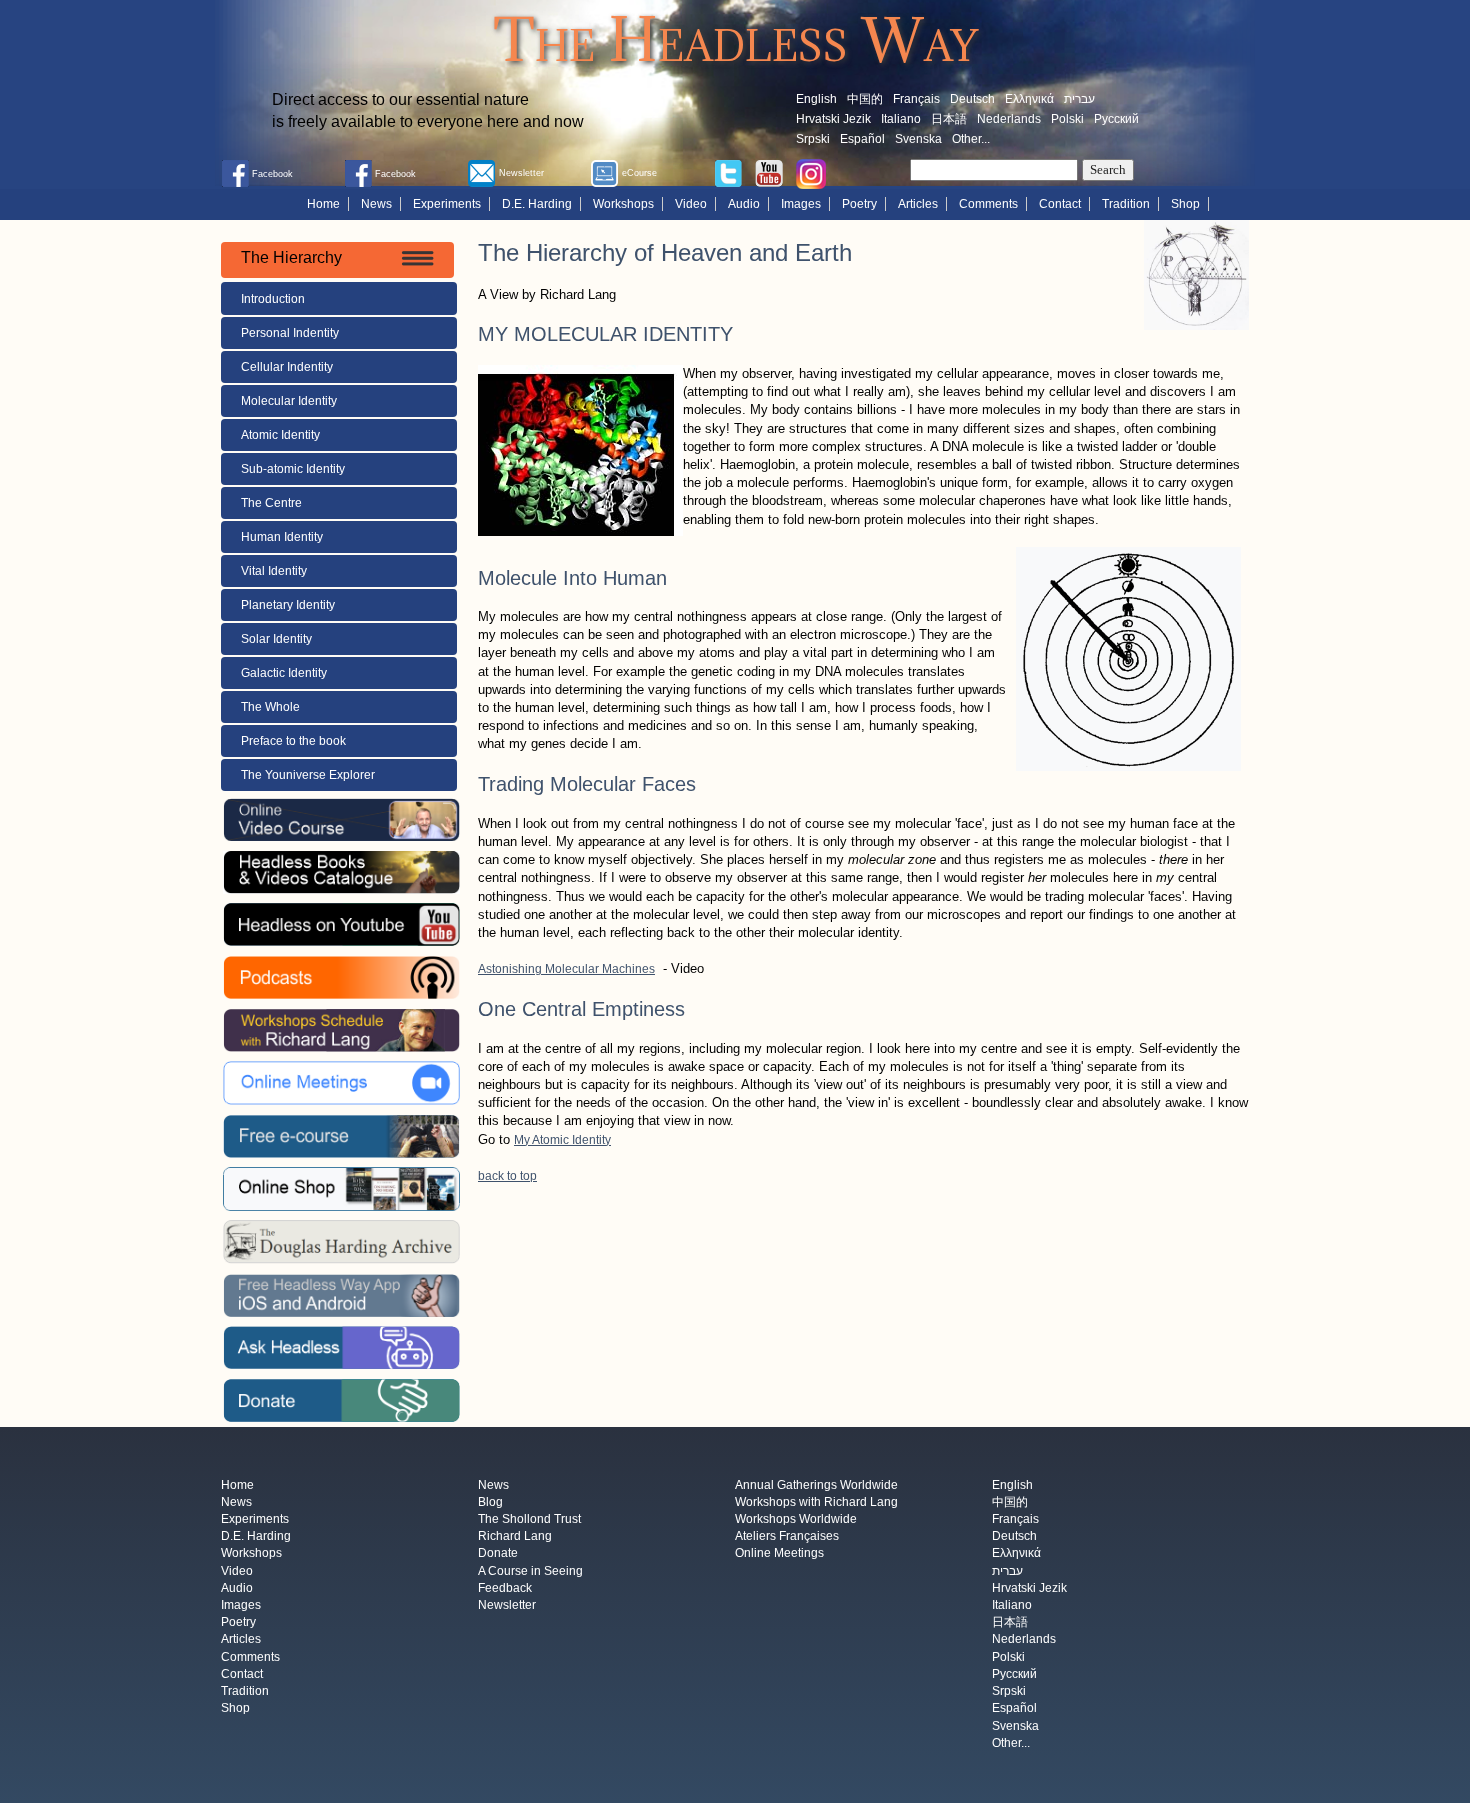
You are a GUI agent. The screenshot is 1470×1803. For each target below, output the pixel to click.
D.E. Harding (537, 204)
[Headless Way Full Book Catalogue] (341, 871)
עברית (1079, 99)
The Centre (271, 503)
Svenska (918, 139)
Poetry (859, 204)
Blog (490, 1502)
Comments (988, 204)
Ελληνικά (1029, 99)
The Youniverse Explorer (308, 775)
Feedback (505, 1588)
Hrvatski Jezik (833, 119)
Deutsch (972, 99)
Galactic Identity (284, 673)
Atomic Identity (280, 435)
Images (801, 204)
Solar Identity (276, 639)
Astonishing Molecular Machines (566, 969)
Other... (971, 139)
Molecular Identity (289, 401)
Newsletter (507, 1605)
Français (916, 99)
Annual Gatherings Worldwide (816, 1485)
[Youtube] (769, 172)
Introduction (273, 299)
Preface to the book (293, 741)
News (376, 204)
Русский (1116, 119)
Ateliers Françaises (787, 1537)
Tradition (1126, 204)
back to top (507, 1176)
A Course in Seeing (530, 1571)
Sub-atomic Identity (293, 469)
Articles (918, 204)
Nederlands (1009, 119)
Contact (1060, 204)
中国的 (865, 99)
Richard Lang (515, 1537)
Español (862, 139)
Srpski (813, 139)
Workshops (623, 204)
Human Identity (282, 537)
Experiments (447, 204)
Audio (744, 204)
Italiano (901, 119)
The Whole (270, 707)
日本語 (949, 119)
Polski (1067, 119)
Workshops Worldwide (796, 1519)
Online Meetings (779, 1554)
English (816, 99)
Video (691, 204)
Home (323, 204)
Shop (1185, 204)
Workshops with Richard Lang (816, 1502)
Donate (498, 1554)
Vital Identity (274, 571)
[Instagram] (811, 173)
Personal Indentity (290, 333)
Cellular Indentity (287, 367)
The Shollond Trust (529, 1519)
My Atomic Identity (562, 1140)
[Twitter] (728, 172)
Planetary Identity (288, 605)
